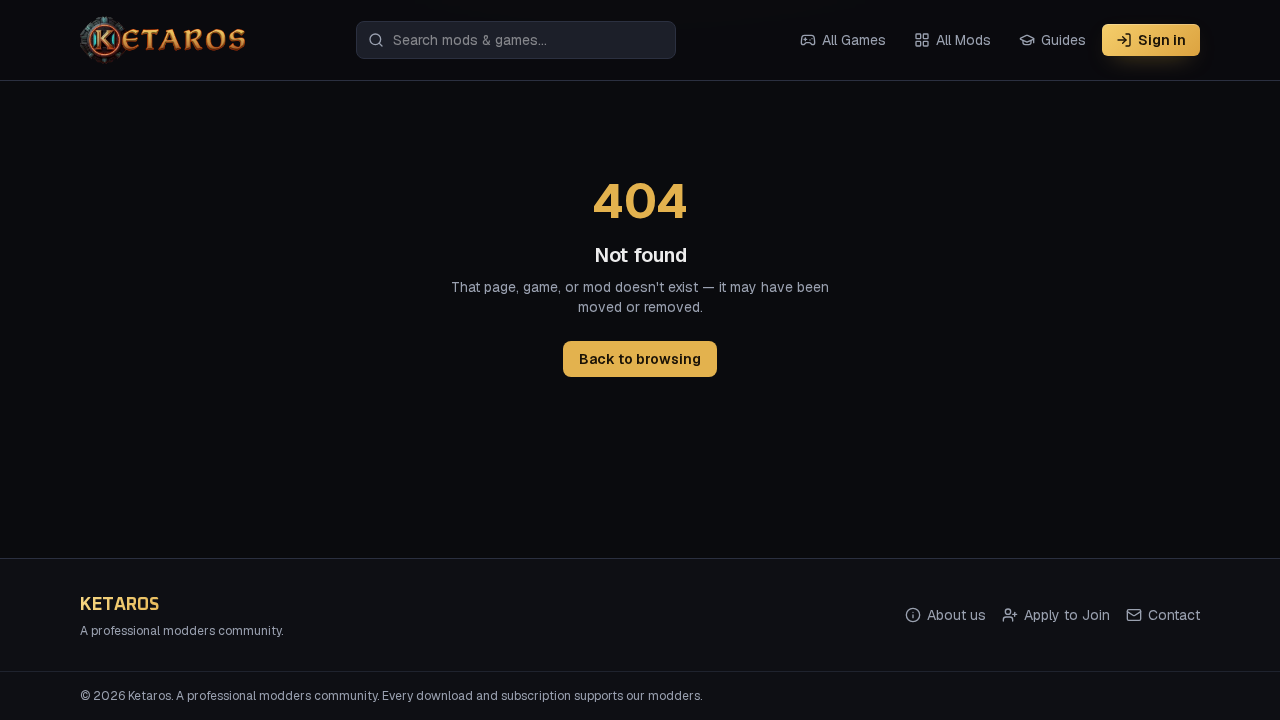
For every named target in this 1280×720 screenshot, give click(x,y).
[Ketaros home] (162, 40)
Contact (1174, 615)
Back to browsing (640, 359)
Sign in (1162, 40)
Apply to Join (1067, 615)
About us (956, 615)
